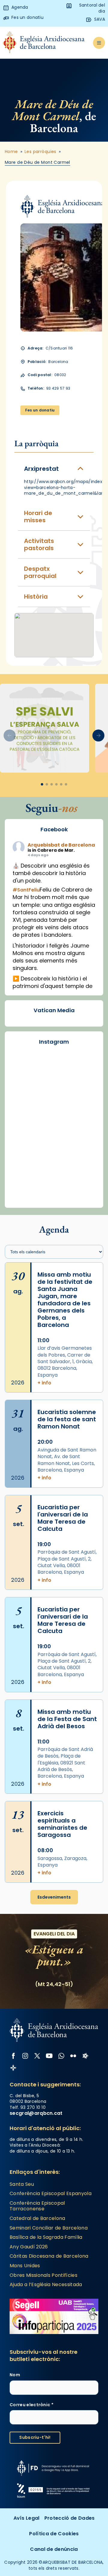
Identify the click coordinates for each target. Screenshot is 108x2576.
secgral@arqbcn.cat (36, 2113)
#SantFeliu (26, 890)
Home (11, 152)
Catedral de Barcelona (37, 2218)
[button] (98, 735)
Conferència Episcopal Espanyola (51, 2193)
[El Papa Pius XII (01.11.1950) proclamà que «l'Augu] (54, 1182)
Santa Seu (22, 2184)
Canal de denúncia (54, 2549)
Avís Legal (27, 2518)
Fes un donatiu (40, 410)
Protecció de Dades (70, 2518)
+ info (44, 1383)
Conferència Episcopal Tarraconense (37, 2206)
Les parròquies (40, 152)
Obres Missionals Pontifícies (43, 2275)
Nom (15, 2375)
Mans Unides (25, 2266)
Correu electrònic (31, 2405)
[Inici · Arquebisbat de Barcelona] (44, 43)
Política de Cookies (54, 2534)
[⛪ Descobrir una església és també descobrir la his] (54, 1080)
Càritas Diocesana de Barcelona (49, 2256)
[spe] (45, 728)
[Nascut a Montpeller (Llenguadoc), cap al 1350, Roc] (54, 1131)
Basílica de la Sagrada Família (46, 2237)
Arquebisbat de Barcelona (61, 845)
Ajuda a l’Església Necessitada (46, 2284)
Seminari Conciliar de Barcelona (49, 2228)
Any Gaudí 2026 (29, 2247)
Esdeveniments (54, 1897)
